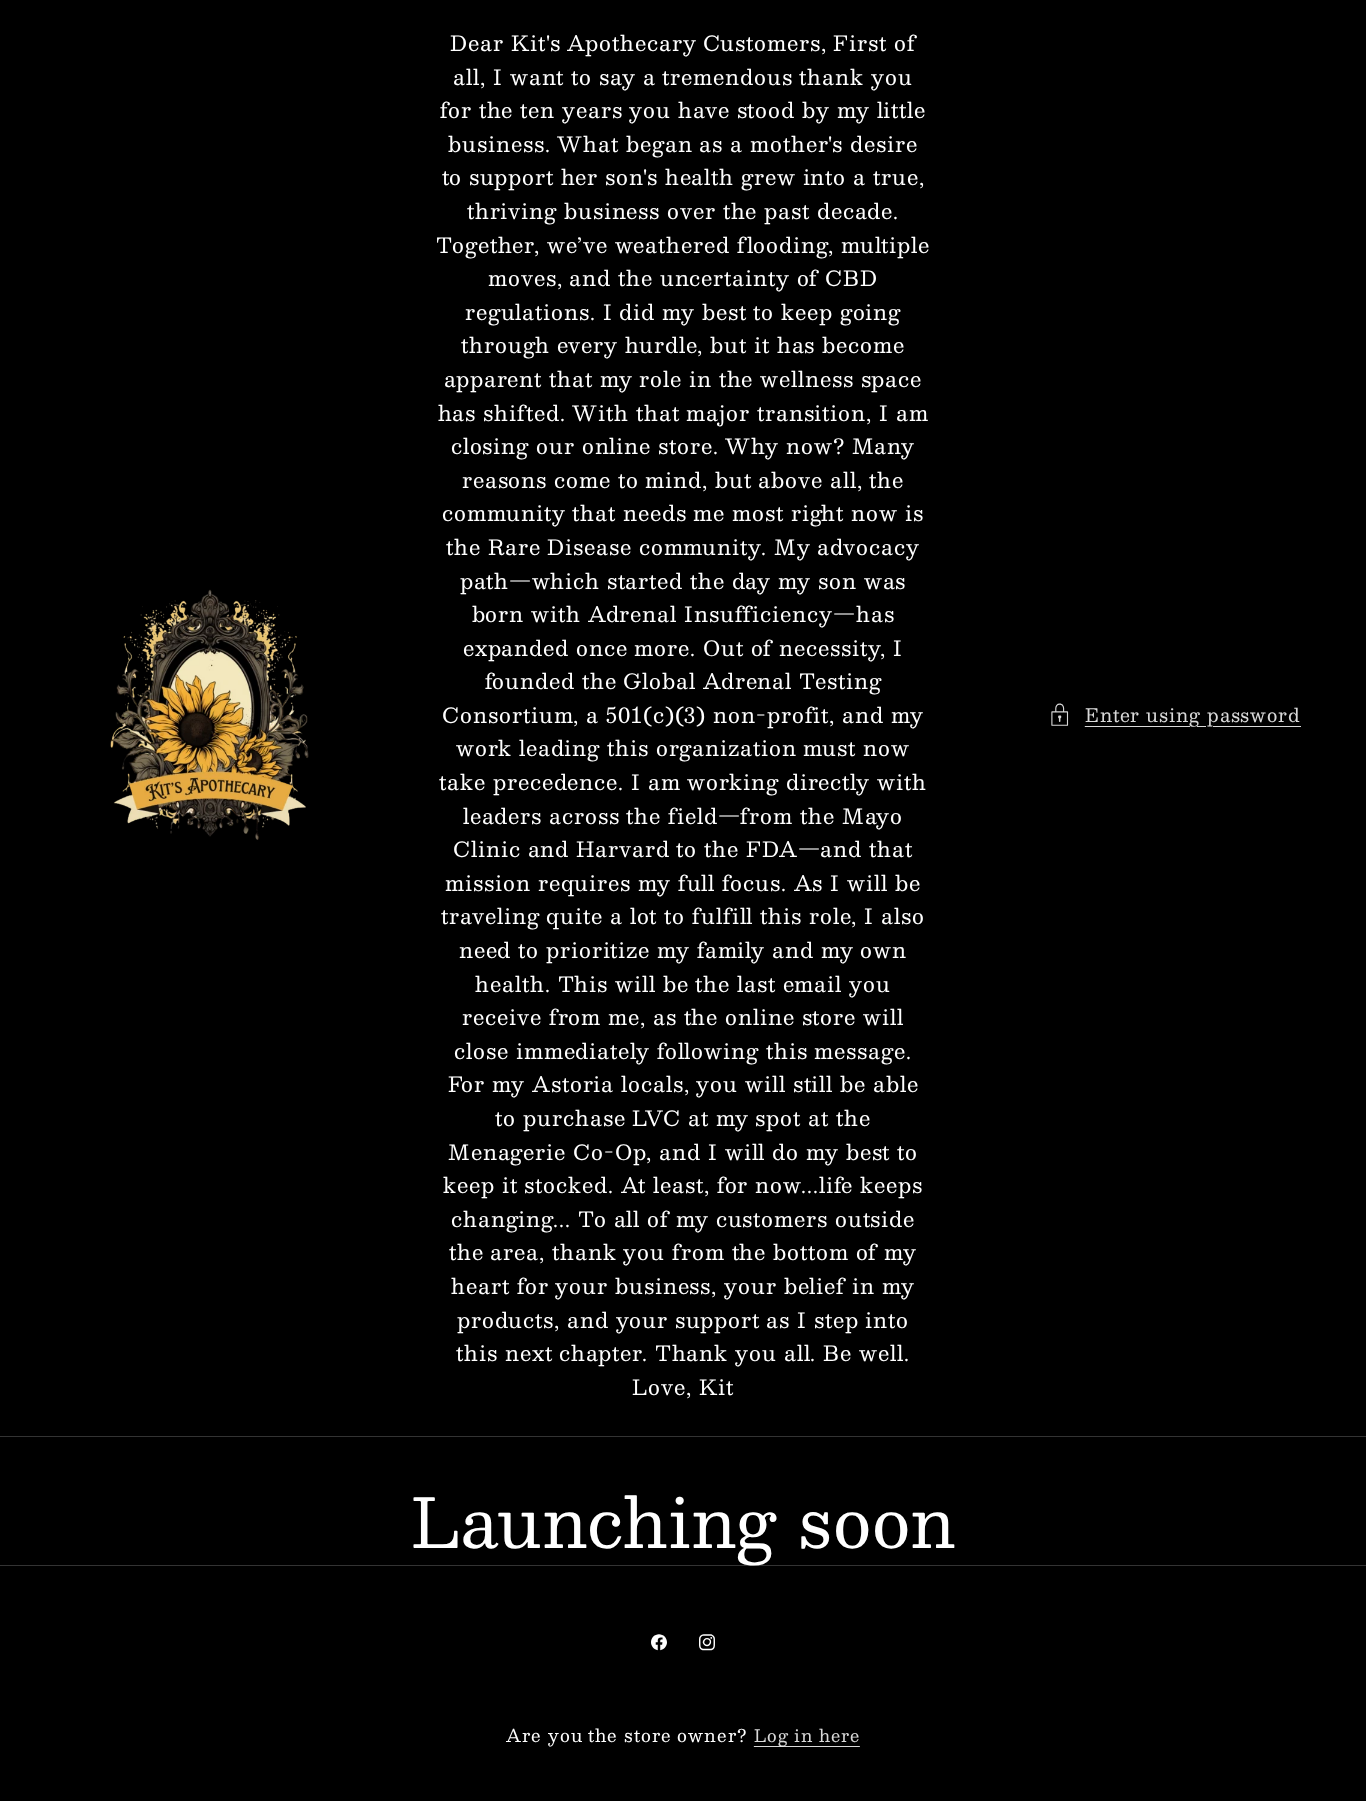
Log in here (807, 1735)
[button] (1174, 714)
